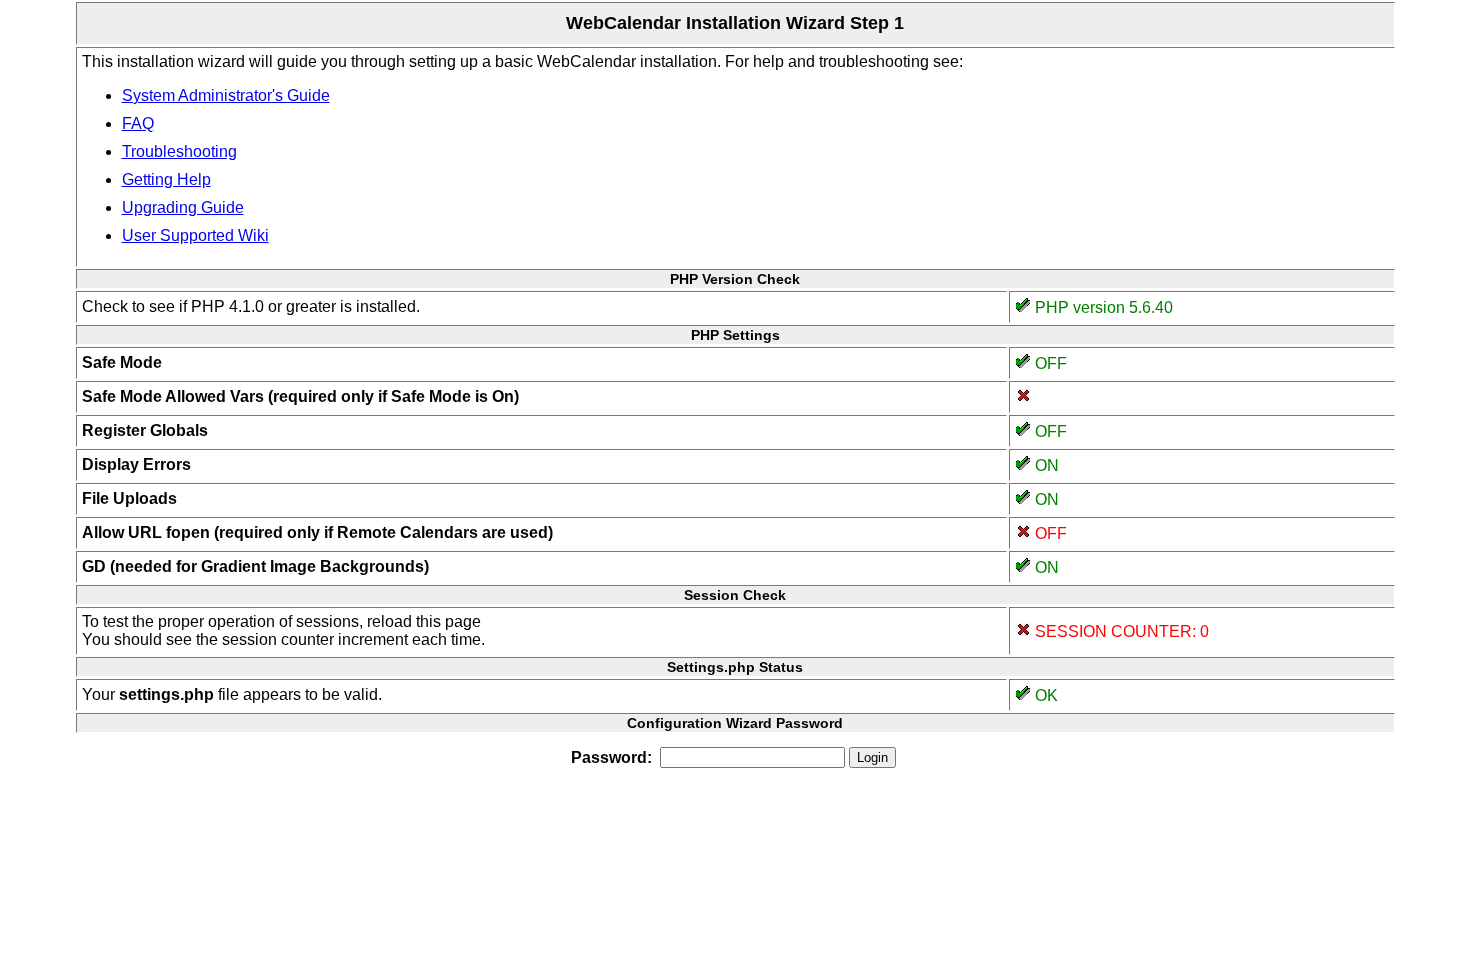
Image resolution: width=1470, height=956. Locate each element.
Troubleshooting (179, 151)
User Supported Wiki (195, 235)
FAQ (138, 123)
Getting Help (166, 179)
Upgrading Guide (183, 207)
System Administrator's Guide (226, 95)
